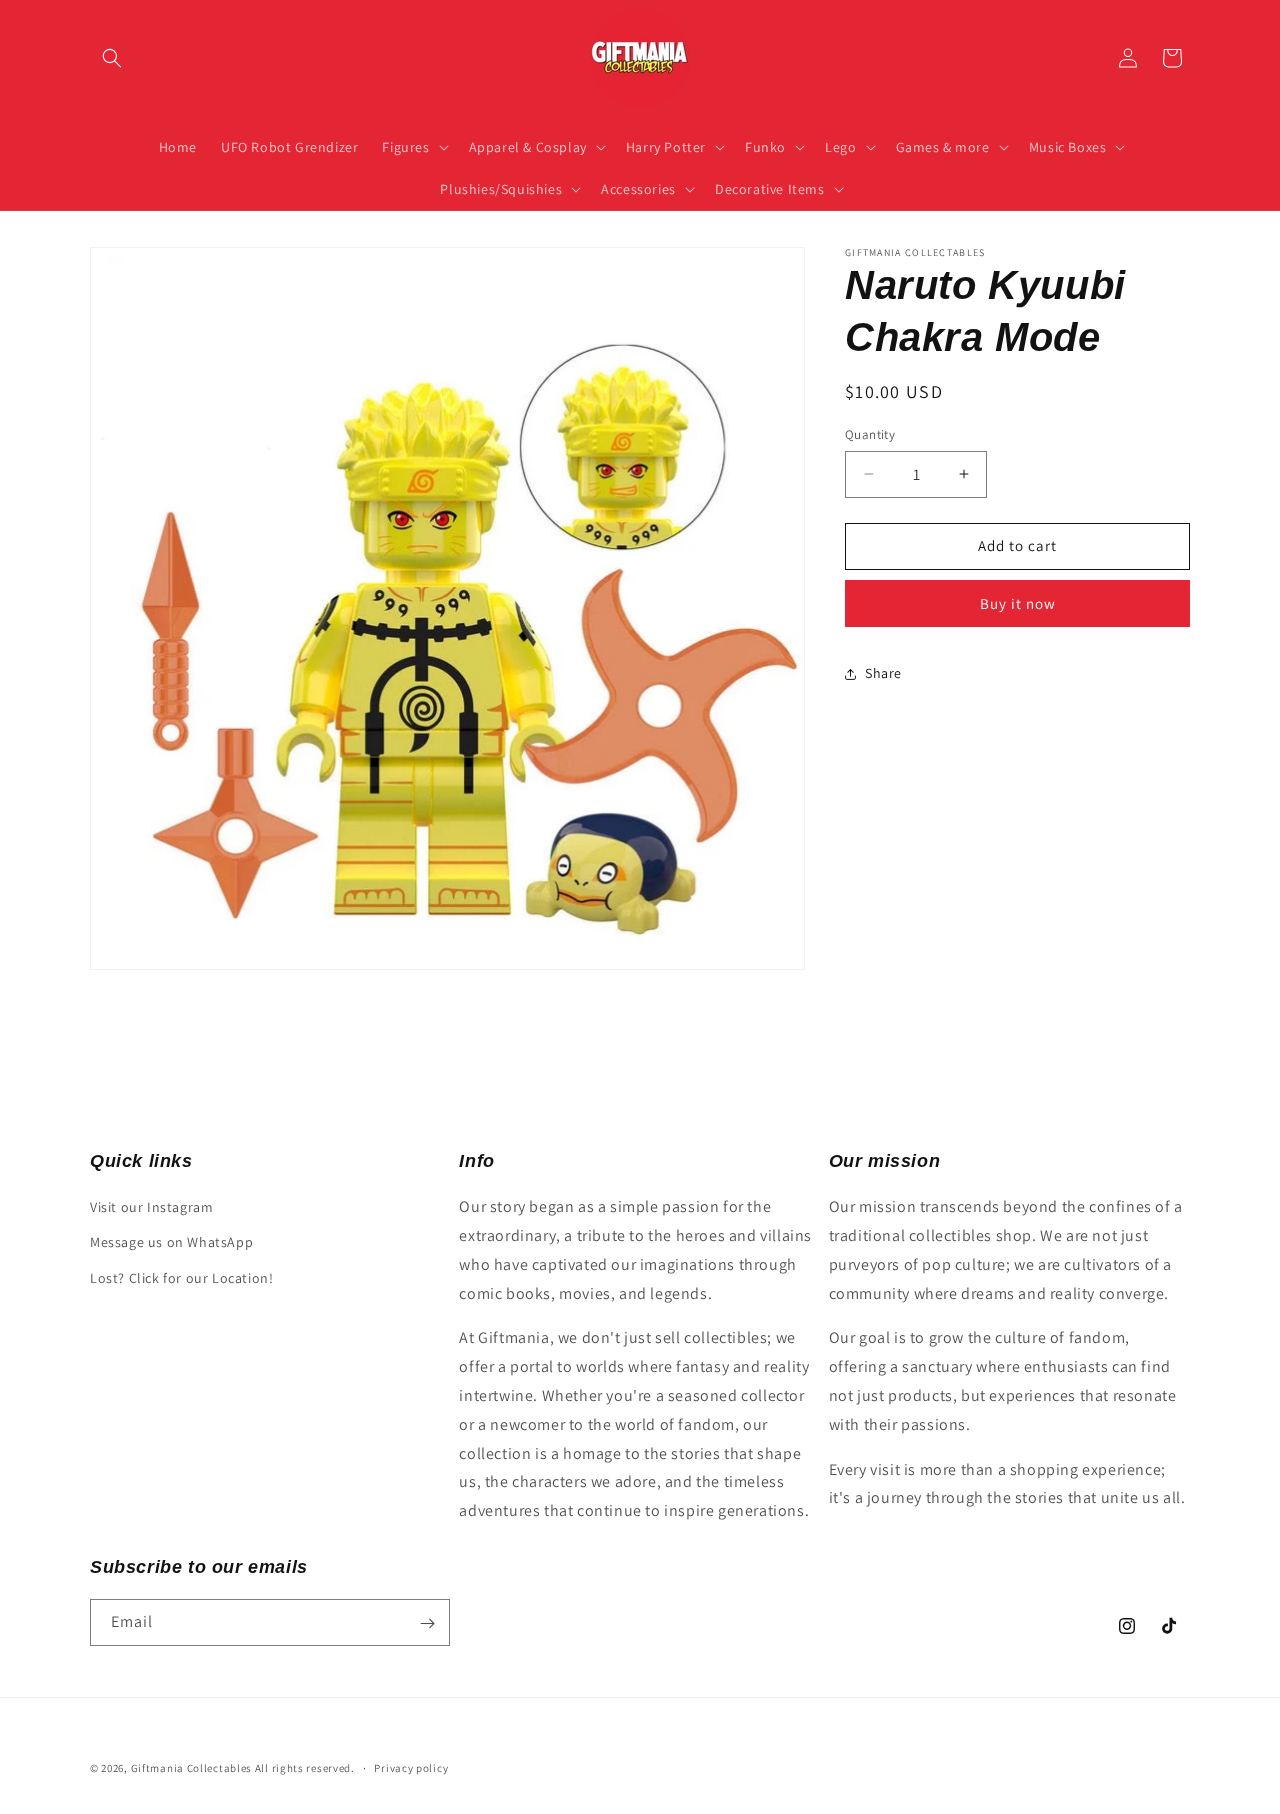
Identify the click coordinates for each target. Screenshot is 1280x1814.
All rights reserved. (305, 1768)
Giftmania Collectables (191, 1768)
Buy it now (1018, 603)
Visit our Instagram (151, 1207)
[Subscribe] (427, 1623)
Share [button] (883, 673)
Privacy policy (411, 1767)
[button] (112, 58)
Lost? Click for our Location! (181, 1278)
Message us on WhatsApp (171, 1243)
